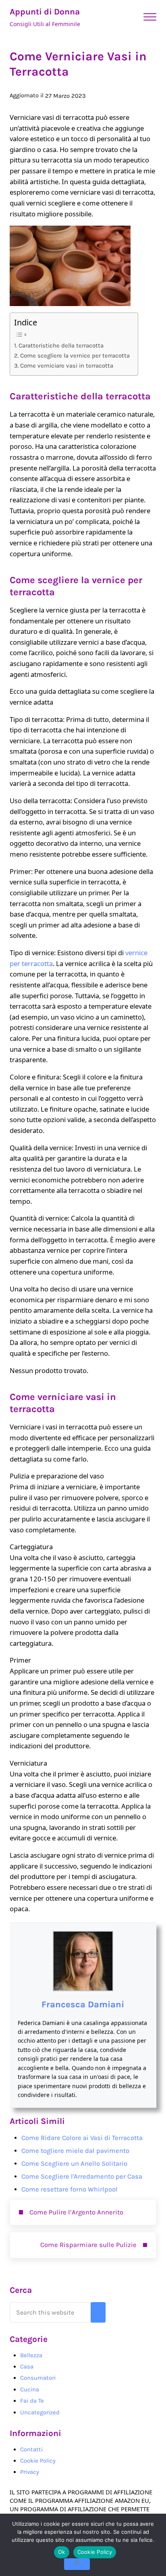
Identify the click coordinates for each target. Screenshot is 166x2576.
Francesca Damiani (83, 2004)
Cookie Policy (38, 2461)
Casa (27, 2366)
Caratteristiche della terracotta (61, 345)
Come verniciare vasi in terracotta (67, 366)
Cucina (30, 2389)
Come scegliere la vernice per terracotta (75, 356)
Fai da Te (32, 2401)
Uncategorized (40, 2412)
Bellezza (31, 2355)
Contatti (31, 2449)
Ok (62, 2552)
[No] (77, 2564)
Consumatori (38, 2378)
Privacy (30, 2472)
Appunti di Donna (45, 12)
